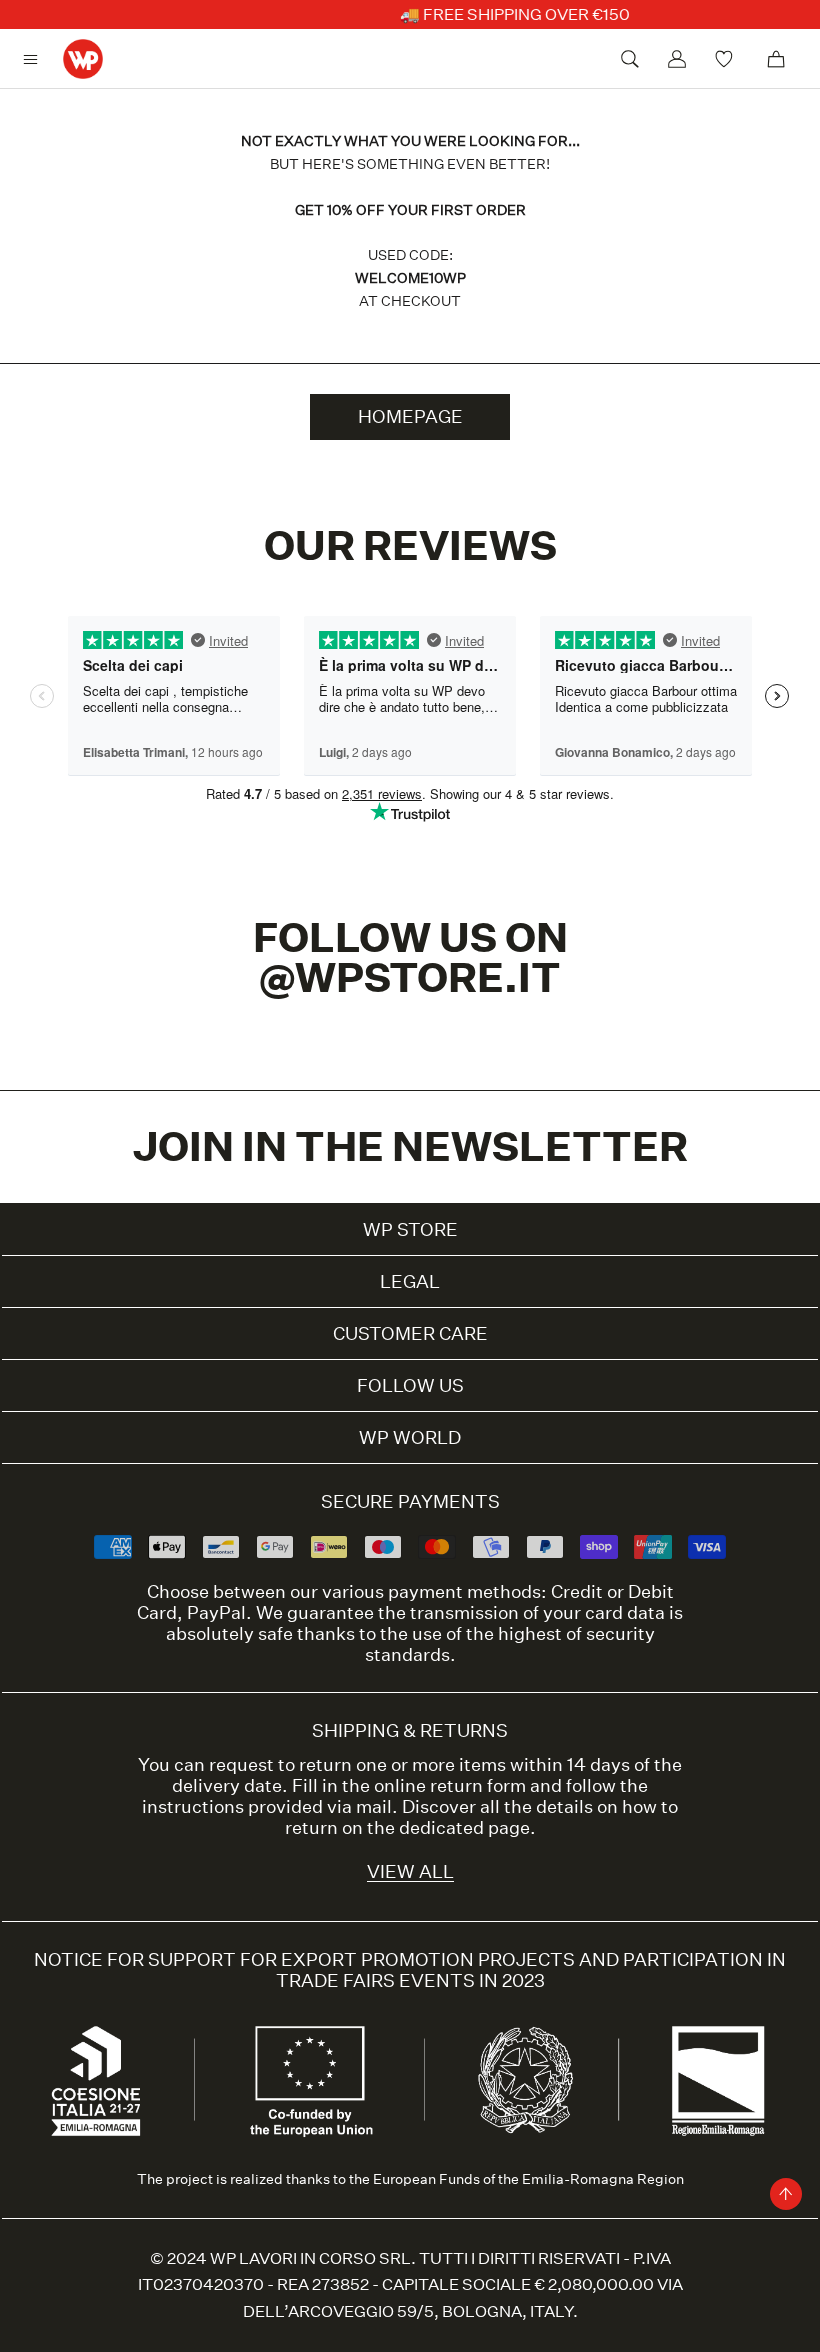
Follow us (410, 1385)
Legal (410, 1281)
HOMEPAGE (410, 416)
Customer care (410, 1333)
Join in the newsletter (410, 1147)
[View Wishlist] (726, 59)
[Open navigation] (35, 59)
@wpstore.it (410, 977)
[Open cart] (776, 59)
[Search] (630, 59)
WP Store (410, 1229)
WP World (410, 1437)
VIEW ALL (410, 1871)
